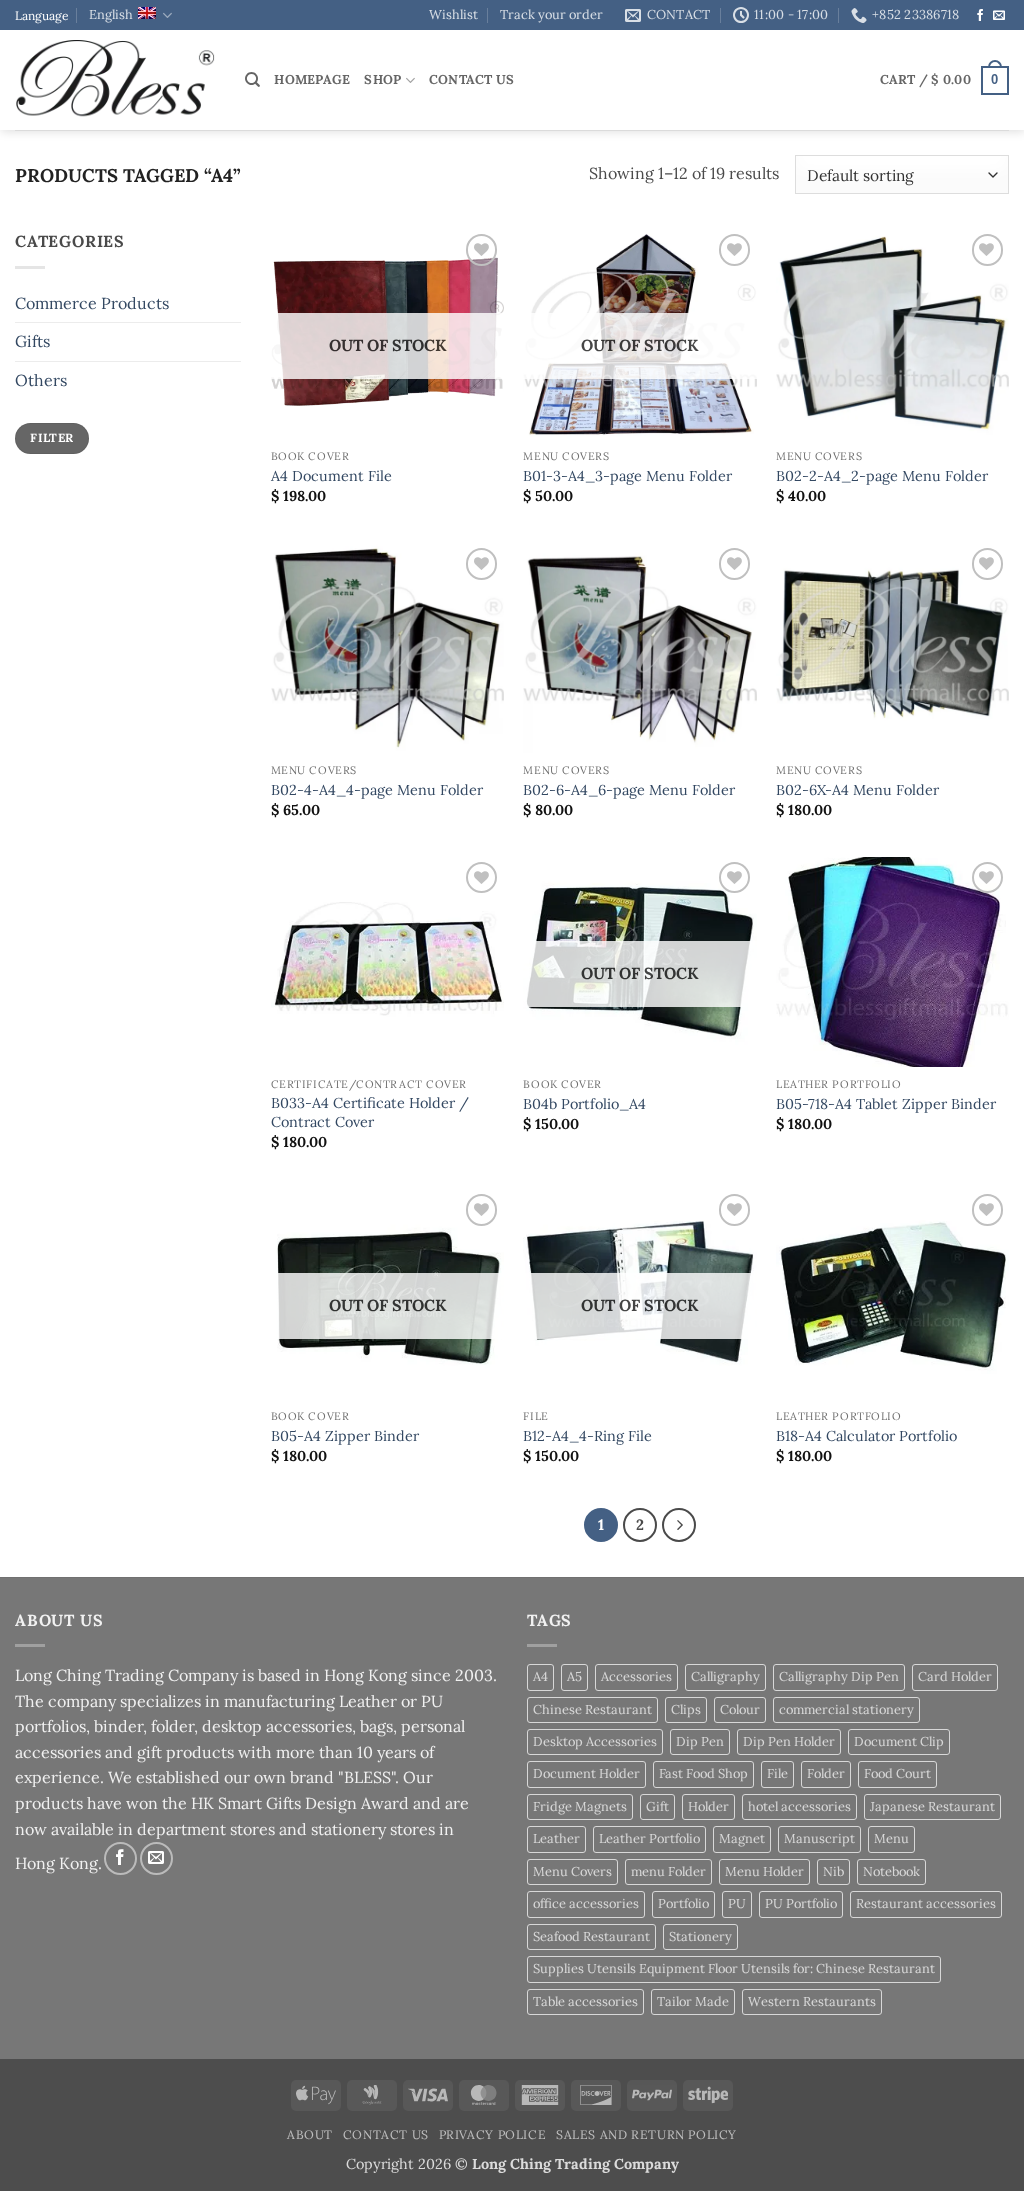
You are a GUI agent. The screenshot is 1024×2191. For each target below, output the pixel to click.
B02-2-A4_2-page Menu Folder (882, 476)
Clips (686, 1709)
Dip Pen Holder (789, 1741)
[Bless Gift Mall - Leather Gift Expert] (115, 81)
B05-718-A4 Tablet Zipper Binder (886, 1104)
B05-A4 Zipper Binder (345, 1436)
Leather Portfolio (649, 1838)
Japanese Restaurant (932, 1806)
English (111, 14)
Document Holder (586, 1773)
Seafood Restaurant (591, 1936)
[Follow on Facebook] (980, 16)
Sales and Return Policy (646, 2134)
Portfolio (683, 1903)
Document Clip (899, 1741)
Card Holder (955, 1676)
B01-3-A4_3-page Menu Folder (627, 476)
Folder (826, 1773)
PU (737, 1903)
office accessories (586, 1903)
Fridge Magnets (580, 1806)
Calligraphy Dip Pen (839, 1676)
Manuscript (819, 1838)
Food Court (897, 1773)
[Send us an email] (999, 16)
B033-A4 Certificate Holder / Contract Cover (370, 1112)
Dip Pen (700, 1741)
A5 (574, 1676)
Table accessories (585, 2001)
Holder (708, 1806)
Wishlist (453, 14)
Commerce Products (92, 303)
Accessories (636, 1676)
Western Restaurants (812, 2001)
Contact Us (472, 79)
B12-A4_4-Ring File (587, 1436)
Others (41, 380)
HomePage (312, 79)
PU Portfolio (801, 1903)
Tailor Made (693, 2001)
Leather (556, 1838)
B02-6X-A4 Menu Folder (857, 790)
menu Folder (668, 1871)
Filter (51, 437)
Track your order (551, 14)
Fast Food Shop (703, 1773)
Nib (833, 1871)
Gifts (32, 341)
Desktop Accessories (595, 1741)
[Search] (252, 80)
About (310, 2134)
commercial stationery (846, 1709)
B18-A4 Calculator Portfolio (866, 1436)
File (777, 1773)
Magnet (742, 1838)
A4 (540, 1676)
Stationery (700, 1936)
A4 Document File (331, 476)
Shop (382, 79)
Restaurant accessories (926, 1903)
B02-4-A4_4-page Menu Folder (377, 790)
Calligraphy (725, 1676)
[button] (945, 81)
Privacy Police (493, 2134)
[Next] (679, 1525)
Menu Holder (764, 1871)
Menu (891, 1838)
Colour (740, 1709)
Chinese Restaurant (592, 1709)
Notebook (891, 1871)
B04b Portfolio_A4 (584, 1104)
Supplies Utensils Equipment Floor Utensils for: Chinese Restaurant (734, 1968)
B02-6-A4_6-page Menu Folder (629, 790)
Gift (657, 1806)
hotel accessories (799, 1806)
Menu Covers (572, 1871)
